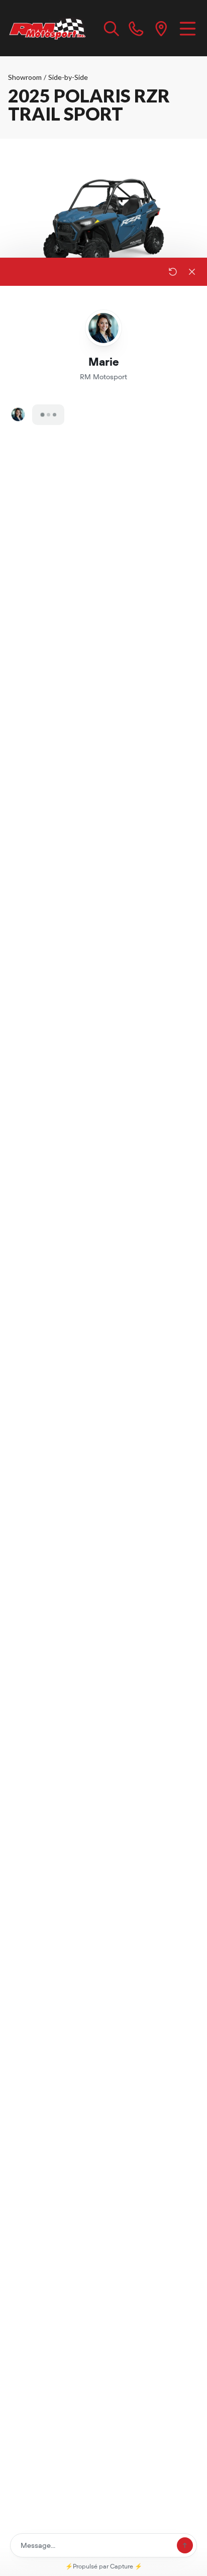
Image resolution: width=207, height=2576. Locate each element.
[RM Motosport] (49, 28)
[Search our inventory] (112, 28)
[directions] (161, 28)
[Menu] (188, 28)
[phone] (136, 28)
